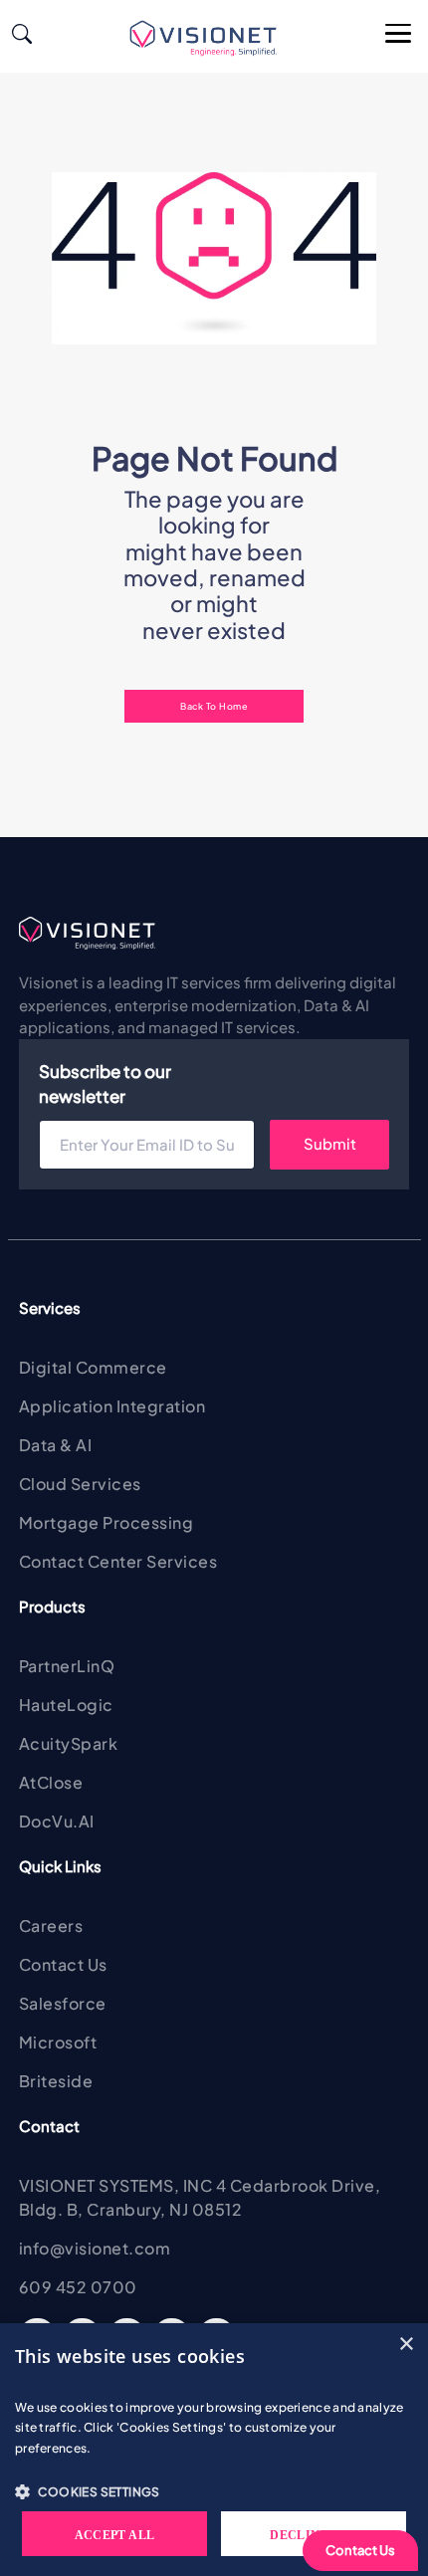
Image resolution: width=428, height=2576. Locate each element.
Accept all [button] (115, 2535)
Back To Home (214, 706)
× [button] (406, 2345)
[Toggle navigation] (41, 37)
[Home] (212, 38)
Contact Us (360, 2550)
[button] (214, 2491)
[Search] (22, 31)
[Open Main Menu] (399, 35)
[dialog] (214, 2450)
